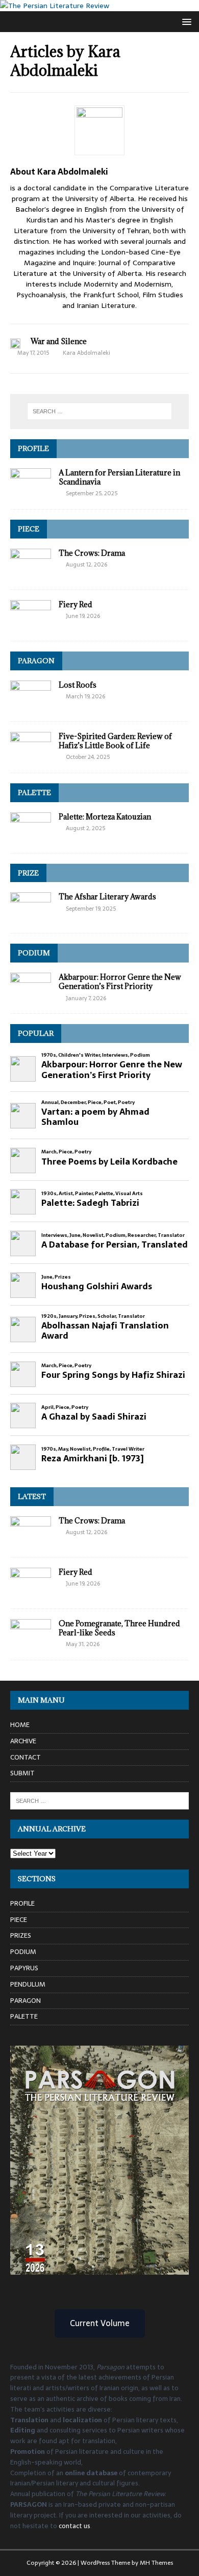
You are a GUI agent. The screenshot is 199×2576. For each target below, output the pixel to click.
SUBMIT (22, 1773)
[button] (185, 21)
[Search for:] (100, 411)
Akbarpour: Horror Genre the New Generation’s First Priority (120, 982)
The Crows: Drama (92, 553)
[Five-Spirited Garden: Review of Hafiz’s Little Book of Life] (31, 756)
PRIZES (21, 1935)
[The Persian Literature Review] (55, 6)
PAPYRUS (24, 1968)
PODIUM (34, 953)
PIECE (29, 529)
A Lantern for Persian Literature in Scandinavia (119, 477)
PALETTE (34, 792)
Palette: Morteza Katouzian (105, 817)
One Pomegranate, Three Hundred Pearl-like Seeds (119, 1628)
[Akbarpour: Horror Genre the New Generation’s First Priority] (31, 998)
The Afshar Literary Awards (107, 897)
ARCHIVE (23, 1741)
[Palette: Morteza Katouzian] (31, 837)
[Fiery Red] (31, 625)
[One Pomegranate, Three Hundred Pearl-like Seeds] (31, 1644)
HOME (20, 1725)
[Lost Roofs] (31, 705)
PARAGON (36, 661)
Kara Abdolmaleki (86, 353)
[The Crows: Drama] (31, 573)
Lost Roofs (78, 685)
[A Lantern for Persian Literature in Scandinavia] (31, 493)
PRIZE (28, 873)
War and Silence (59, 341)
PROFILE (33, 448)
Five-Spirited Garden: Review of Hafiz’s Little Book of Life (115, 741)
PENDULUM (28, 1984)
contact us (74, 2526)
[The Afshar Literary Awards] (31, 917)
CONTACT (26, 1757)
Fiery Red (76, 604)
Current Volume (100, 2323)
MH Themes (156, 2563)
